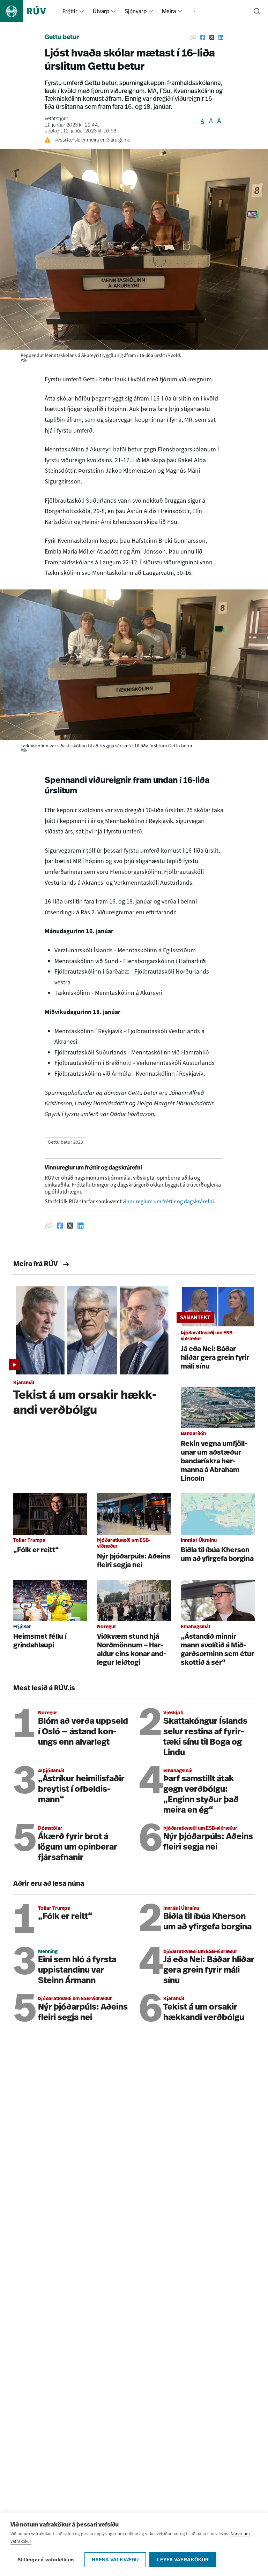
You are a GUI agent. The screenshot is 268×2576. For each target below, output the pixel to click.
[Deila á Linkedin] (221, 38)
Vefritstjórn (57, 119)
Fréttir (70, 11)
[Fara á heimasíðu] (29, 11)
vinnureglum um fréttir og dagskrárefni (168, 1201)
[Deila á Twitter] (212, 38)
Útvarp (101, 11)
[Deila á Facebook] (203, 38)
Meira (169, 11)
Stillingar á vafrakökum (46, 2560)
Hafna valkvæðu (115, 2560)
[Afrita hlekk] (193, 38)
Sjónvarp (136, 11)
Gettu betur (62, 38)
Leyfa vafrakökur (183, 2560)
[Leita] (257, 11)
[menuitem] (82, 11)
